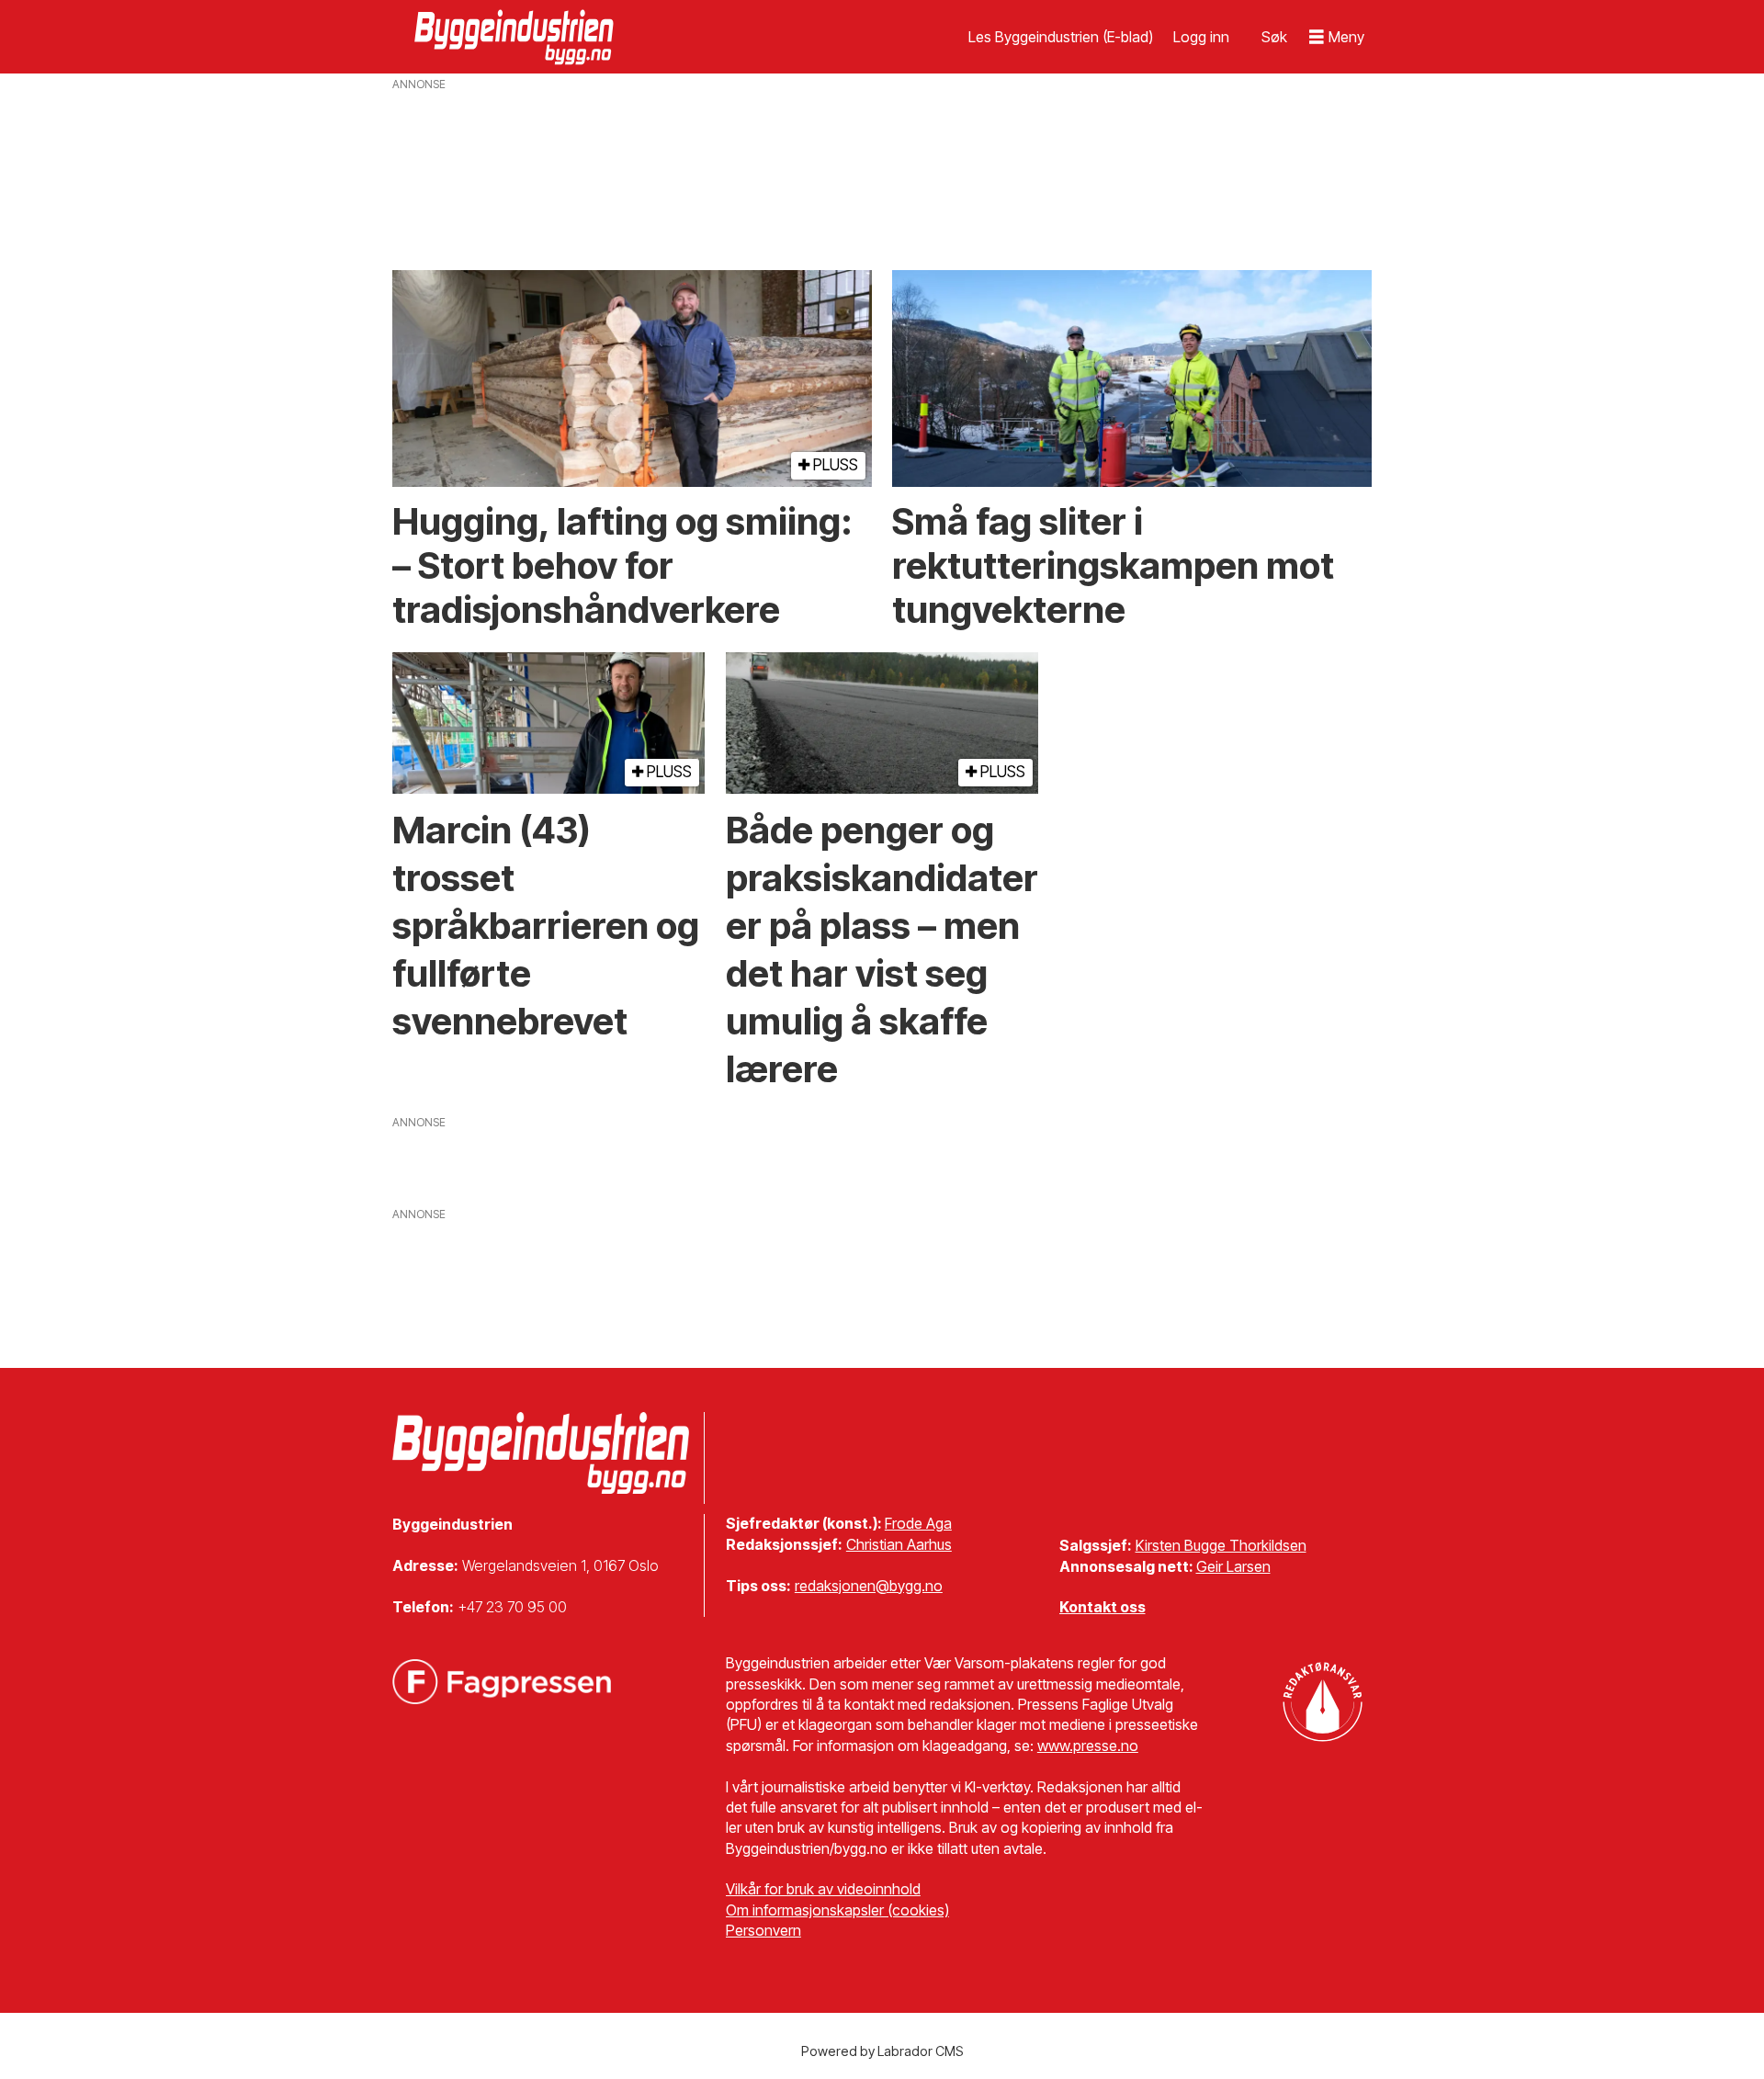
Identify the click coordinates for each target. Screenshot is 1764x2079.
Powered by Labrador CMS (882, 2051)
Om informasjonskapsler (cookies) (837, 1910)
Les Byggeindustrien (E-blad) (1061, 37)
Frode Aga (918, 1523)
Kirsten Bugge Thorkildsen (1221, 1545)
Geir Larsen (1233, 1566)
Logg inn (1201, 37)
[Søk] (1274, 37)
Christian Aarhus (899, 1544)
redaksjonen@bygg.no (869, 1586)
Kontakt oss (1102, 1607)
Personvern (763, 1930)
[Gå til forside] (516, 37)
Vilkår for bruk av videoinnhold (823, 1889)
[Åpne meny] (1337, 37)
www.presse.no (1088, 1746)
